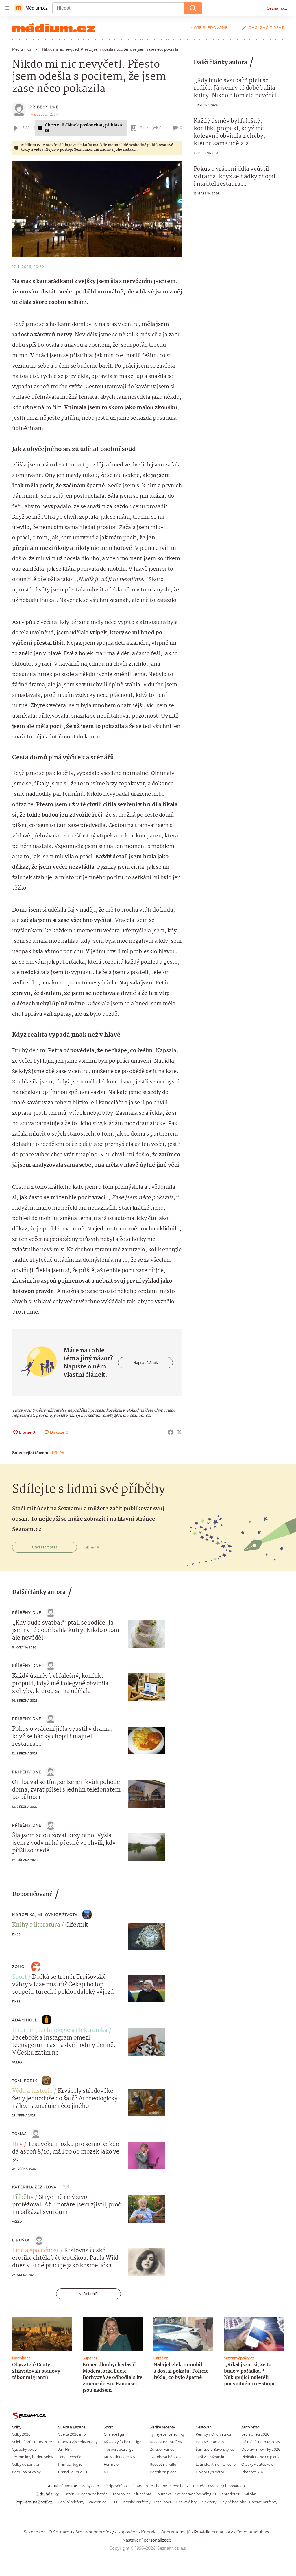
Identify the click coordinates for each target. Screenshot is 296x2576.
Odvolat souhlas (253, 2532)
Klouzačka (163, 2494)
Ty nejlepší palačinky (167, 2434)
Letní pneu (163, 2502)
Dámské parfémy (135, 2502)
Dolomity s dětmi (210, 2472)
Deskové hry (186, 2502)
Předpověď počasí (118, 2486)
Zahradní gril (230, 2494)
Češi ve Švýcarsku (211, 2457)
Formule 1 (112, 2464)
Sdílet (164, 128)
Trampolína (121, 2494)
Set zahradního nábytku (196, 2494)
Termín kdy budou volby (33, 2457)
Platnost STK (252, 2472)
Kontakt (149, 2532)
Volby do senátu (26, 2464)
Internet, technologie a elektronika (60, 2031)
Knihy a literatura (36, 1925)
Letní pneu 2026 (255, 2434)
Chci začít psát (266, 28)
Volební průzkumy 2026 (32, 2442)
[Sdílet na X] (179, 1432)
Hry (17, 2145)
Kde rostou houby (152, 2486)
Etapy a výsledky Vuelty (78, 2442)
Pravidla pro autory (213, 2532)
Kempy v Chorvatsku (213, 2434)
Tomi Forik (25, 2081)
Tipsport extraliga (119, 2449)
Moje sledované (209, 28)
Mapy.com (90, 2486)
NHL (108, 2472)
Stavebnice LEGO (102, 2502)
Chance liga (114, 2434)
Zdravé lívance (162, 2449)
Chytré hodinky (233, 2502)
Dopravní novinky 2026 (261, 2449)
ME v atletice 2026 (119, 2457)
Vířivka (250, 2494)
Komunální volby (26, 2472)
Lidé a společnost (36, 2251)
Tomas (19, 2134)
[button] (97, 209)
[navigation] (7, 8)
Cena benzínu (182, 2486)
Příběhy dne (44, 107)
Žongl (19, 1967)
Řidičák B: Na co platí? (260, 2457)
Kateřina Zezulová (34, 2187)
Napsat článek (146, 1363)
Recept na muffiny (166, 2442)
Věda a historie (32, 2091)
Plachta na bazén (93, 2494)
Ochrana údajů (176, 2532)
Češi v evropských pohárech (221, 2486)
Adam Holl (25, 2020)
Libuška (21, 2240)
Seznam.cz (277, 8)
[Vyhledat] (193, 8)
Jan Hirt (65, 2449)
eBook (143, 128)
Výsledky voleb (24, 2449)
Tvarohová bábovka (166, 2457)
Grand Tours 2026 (73, 2472)
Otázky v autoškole (257, 2464)
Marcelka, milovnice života (45, 1915)
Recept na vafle (163, 2464)
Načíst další (88, 2294)
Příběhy (23, 2197)
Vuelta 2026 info (72, 2434)
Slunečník (143, 2494)
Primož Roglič (70, 2464)
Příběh (58, 1453)
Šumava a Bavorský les (215, 2449)
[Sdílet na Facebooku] (171, 1432)
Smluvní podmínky (95, 2532)
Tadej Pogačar (70, 2457)
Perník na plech (163, 2472)
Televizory (208, 2502)
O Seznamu (60, 2532)
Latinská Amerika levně (216, 2464)
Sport (20, 1977)
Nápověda (127, 2532)
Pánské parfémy (263, 2502)
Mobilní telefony (71, 2502)
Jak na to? (91, 1547)
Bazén (69, 2494)
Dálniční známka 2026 (260, 2442)
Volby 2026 (21, 2434)
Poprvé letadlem (210, 2442)
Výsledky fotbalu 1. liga (123, 2442)
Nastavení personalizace (147, 2540)
